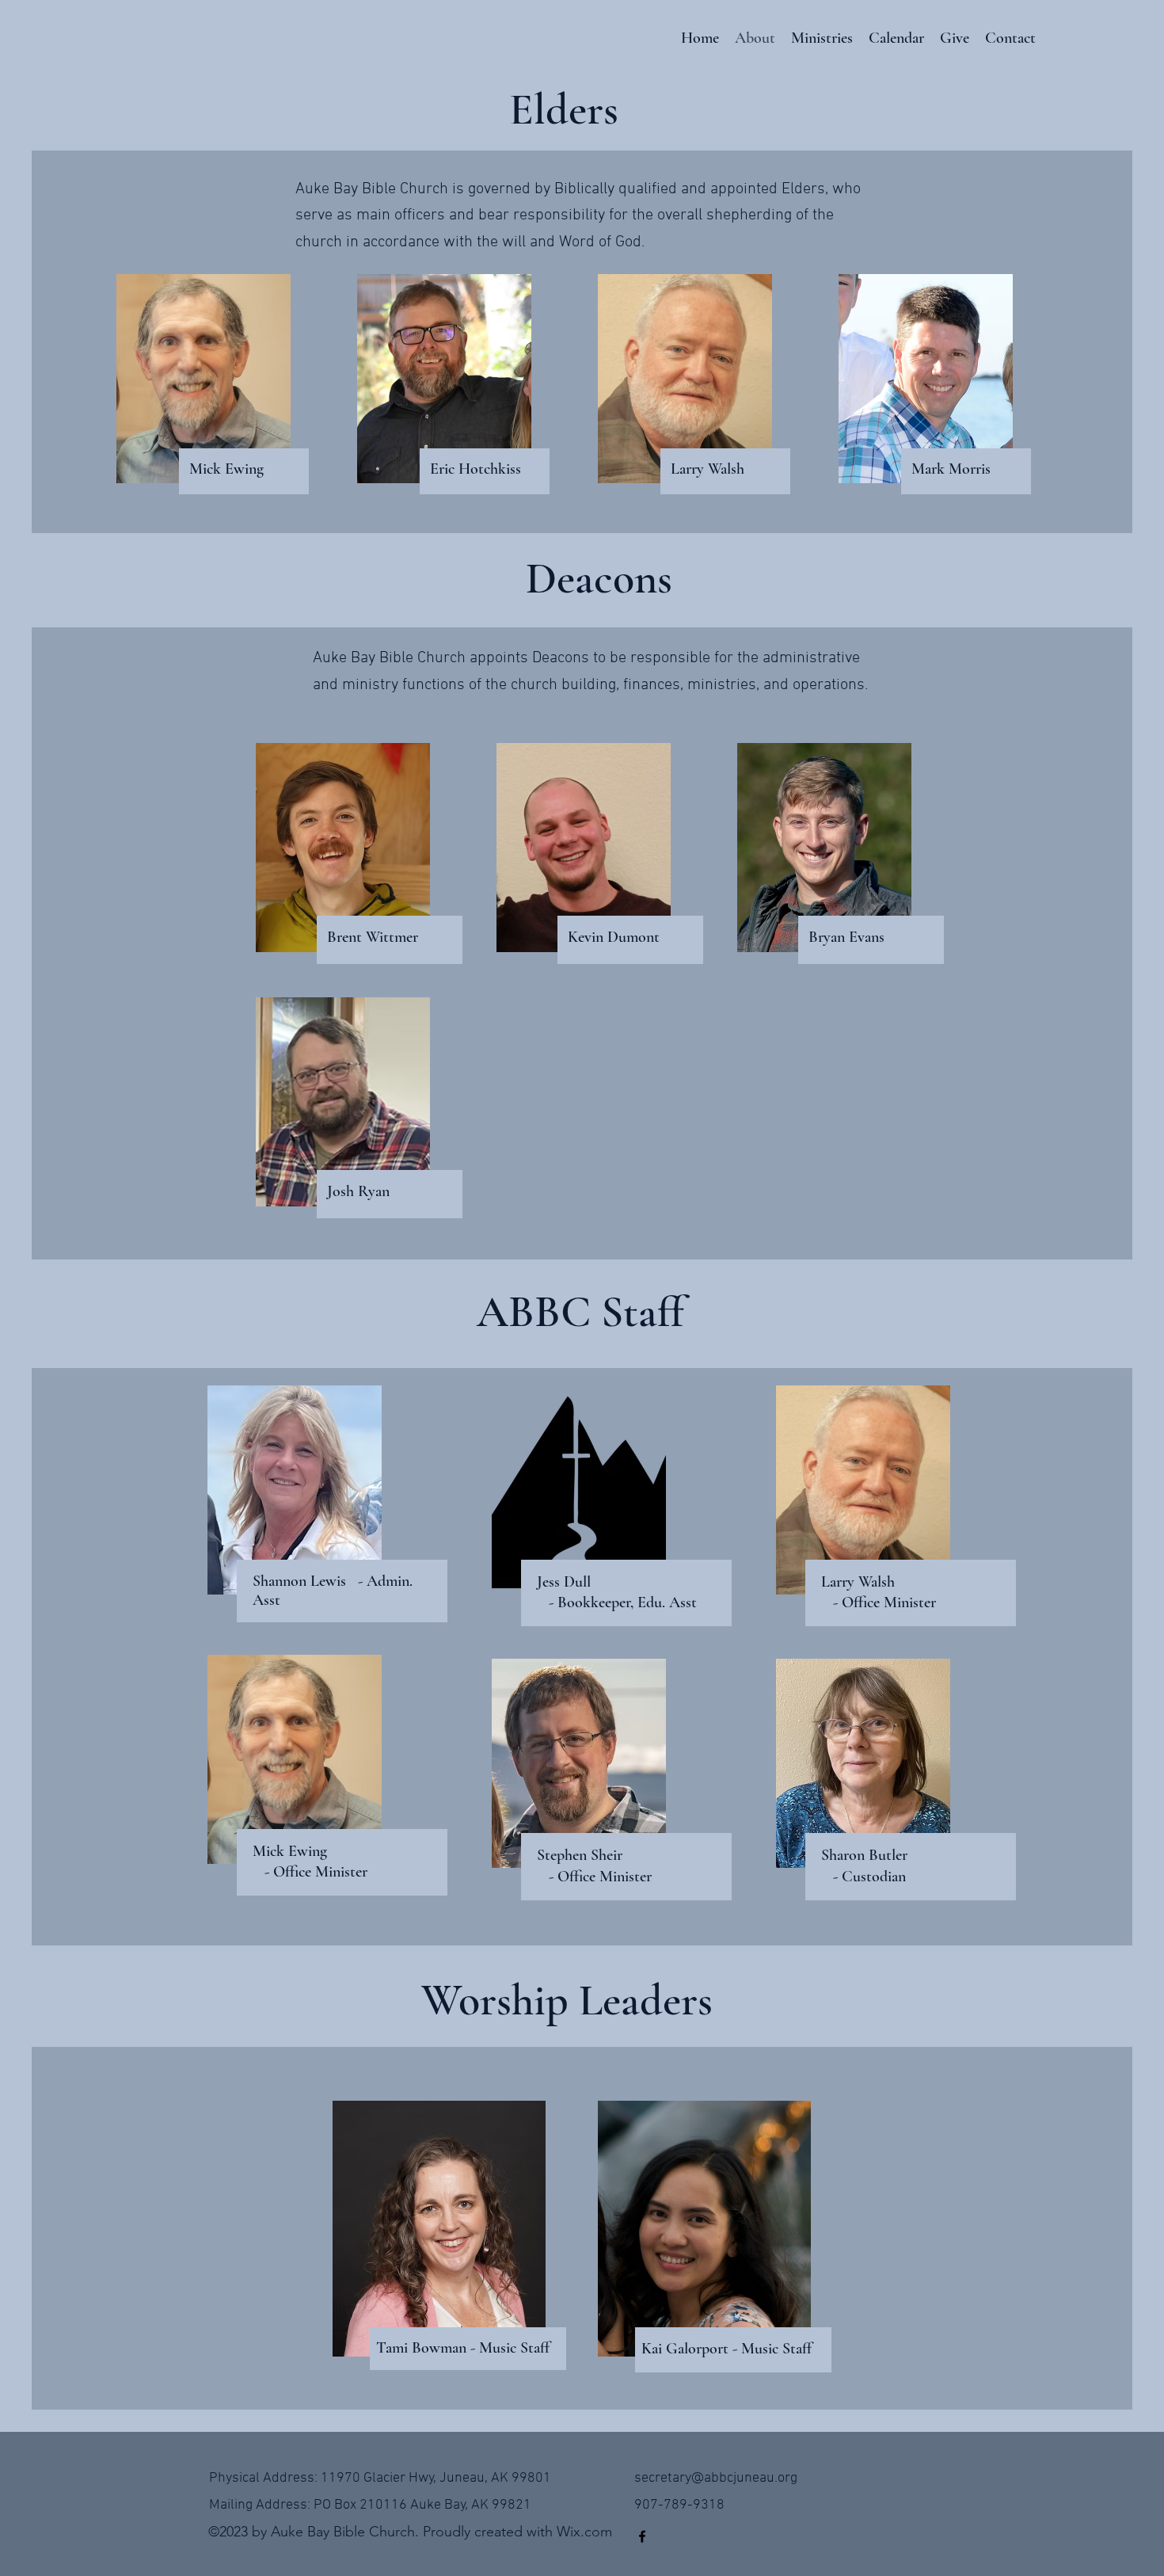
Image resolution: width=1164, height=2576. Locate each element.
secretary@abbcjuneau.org (716, 2478)
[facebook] (642, 2536)
